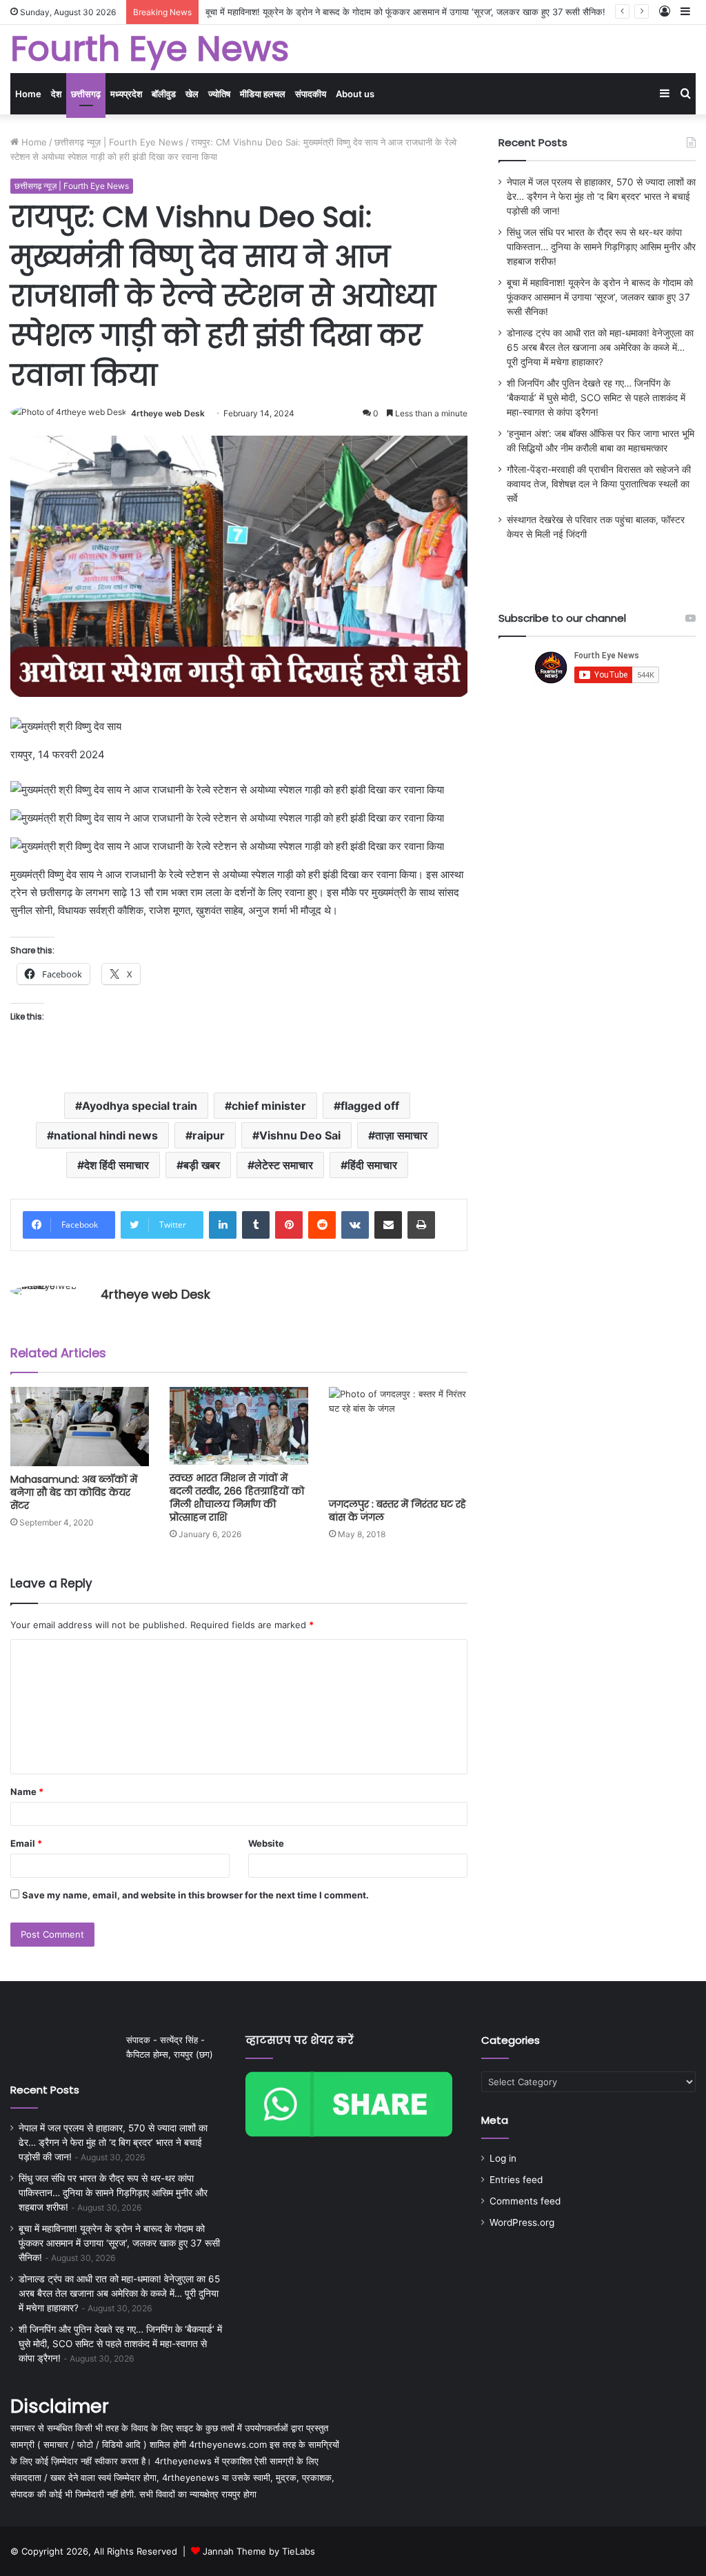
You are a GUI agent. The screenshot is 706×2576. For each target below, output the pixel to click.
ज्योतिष (219, 94)
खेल (192, 94)
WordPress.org (522, 2222)
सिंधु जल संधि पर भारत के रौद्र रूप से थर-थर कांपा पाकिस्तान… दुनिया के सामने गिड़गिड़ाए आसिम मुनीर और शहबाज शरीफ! (601, 247)
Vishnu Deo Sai (300, 1135)
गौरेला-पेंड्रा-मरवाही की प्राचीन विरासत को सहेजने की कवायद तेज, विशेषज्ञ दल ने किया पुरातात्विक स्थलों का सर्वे (599, 484)
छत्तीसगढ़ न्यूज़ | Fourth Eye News (119, 142)
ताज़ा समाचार (401, 1135)
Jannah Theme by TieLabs (259, 2551)
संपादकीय (311, 94)
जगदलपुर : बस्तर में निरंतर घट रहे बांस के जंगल (397, 1511)
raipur (209, 1135)
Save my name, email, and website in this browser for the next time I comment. (195, 1895)
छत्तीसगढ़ (86, 94)
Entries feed (516, 2180)
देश (56, 94)
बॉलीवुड (164, 94)
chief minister (269, 1106)
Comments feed (525, 2201)
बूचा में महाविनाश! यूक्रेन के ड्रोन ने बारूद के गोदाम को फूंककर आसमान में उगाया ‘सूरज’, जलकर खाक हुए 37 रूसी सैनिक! (600, 297)
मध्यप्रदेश (126, 94)
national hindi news (106, 1135)
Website (266, 1843)
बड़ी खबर (202, 1165)
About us (355, 94)
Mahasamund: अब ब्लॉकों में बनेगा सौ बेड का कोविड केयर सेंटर (74, 1492)
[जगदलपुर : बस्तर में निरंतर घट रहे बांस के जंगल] (398, 1439)
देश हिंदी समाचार (117, 1165)
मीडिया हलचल (263, 94)
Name (27, 1792)
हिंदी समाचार (372, 1165)
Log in (503, 2158)
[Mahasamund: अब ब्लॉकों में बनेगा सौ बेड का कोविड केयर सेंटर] (80, 1427)
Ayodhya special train (140, 1106)
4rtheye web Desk (168, 413)
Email (26, 1843)
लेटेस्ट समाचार (284, 1165)
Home (28, 94)
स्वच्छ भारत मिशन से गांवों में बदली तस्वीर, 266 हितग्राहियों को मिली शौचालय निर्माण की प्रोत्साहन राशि (237, 1498)
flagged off (370, 1106)
